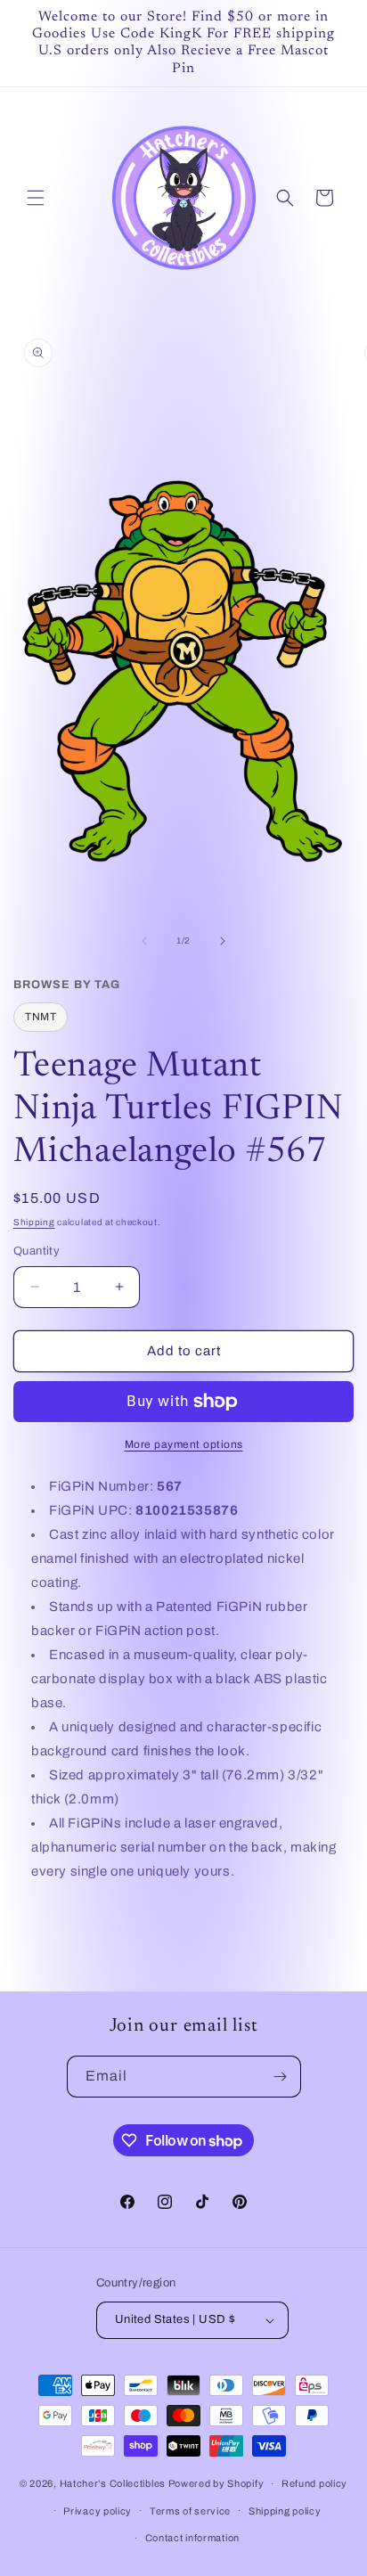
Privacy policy (98, 2511)
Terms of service (190, 2511)
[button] (36, 198)
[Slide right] (223, 941)
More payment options (184, 1444)
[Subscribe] (281, 2077)
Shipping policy (285, 2511)
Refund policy (314, 2483)
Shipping (34, 1222)
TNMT (41, 1017)
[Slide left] (144, 941)
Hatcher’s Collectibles (114, 2483)
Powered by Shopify (216, 2483)
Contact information (192, 2538)
